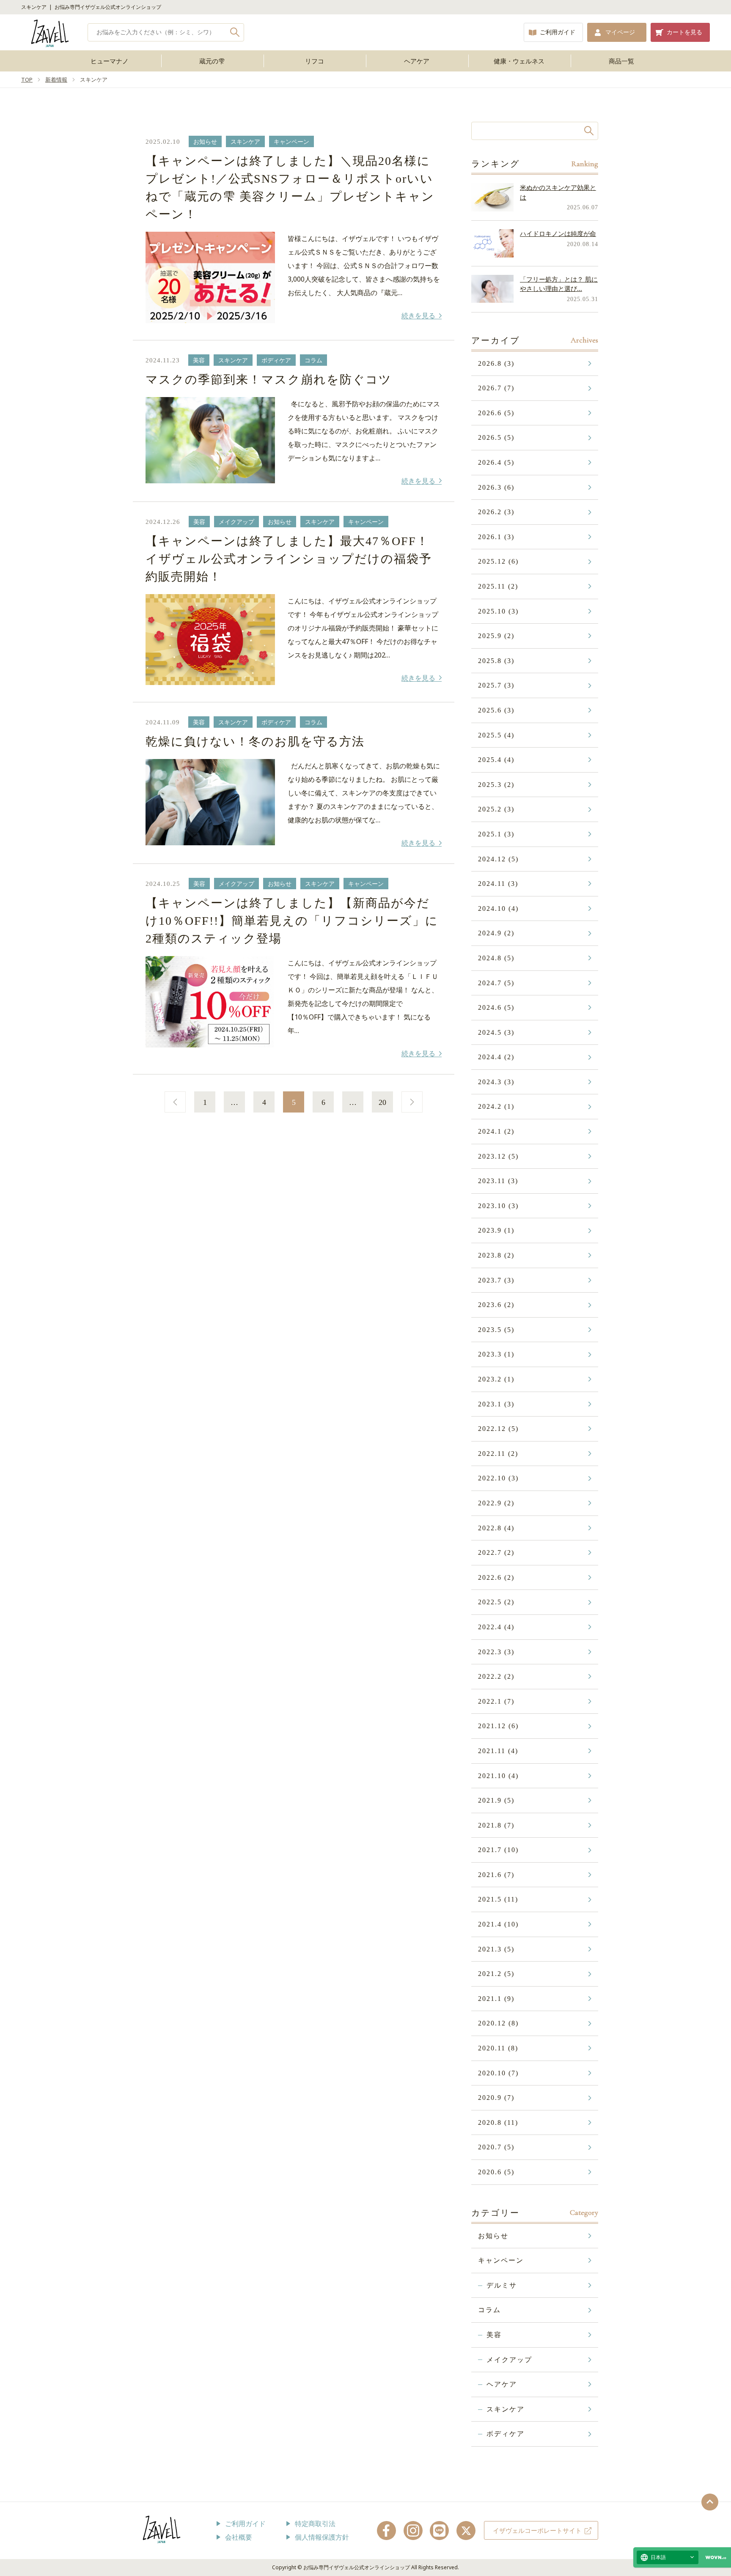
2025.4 (496, 760)
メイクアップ (509, 2360)
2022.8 (496, 1528)
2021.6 (496, 1875)
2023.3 (496, 1354)
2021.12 (498, 1726)
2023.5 (496, 1330)
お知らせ (493, 2236)
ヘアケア (417, 61)
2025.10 (498, 611)
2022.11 (498, 1454)
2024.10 (498, 908)
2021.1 (496, 1999)
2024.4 (496, 1057)
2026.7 (496, 388)
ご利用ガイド (558, 32)
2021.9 (496, 1800)
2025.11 (498, 586)
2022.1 (496, 1701)
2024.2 (496, 1106)
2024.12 (498, 859)
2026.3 (496, 487)
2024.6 (496, 1007)
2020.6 (496, 2172)
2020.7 (496, 2147)
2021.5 (498, 1899)
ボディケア (506, 2434)
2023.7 (496, 1280)
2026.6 (496, 413)
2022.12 (498, 1429)
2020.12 (498, 2023)
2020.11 (498, 2048)
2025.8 (496, 661)
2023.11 (498, 1181)
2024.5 (496, 1032)
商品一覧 (621, 61)
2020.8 (498, 2122)
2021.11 (498, 1751)
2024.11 (498, 884)
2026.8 (496, 363)
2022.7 (496, 1552)
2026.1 (496, 537)
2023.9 (496, 1230)
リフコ (315, 61)
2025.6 (496, 710)
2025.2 (496, 809)
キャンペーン (501, 2260)
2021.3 (496, 1949)
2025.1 (496, 834)
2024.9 (496, 933)
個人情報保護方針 (322, 2537)
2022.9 (496, 1503)
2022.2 (496, 1676)
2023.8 (496, 1255)
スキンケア (506, 2409)
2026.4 (496, 462)
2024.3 (496, 1082)
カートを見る (684, 32)
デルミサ (502, 2285)
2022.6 (496, 1577)
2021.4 (498, 1924)
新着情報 (56, 79)
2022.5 (496, 1602)
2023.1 (496, 1404)
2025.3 (496, 785)
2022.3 (496, 1652)
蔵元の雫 (212, 61)
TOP (27, 79)
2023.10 (498, 1206)
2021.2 (496, 1974)
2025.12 (498, 561)
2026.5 (496, 437)
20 (382, 1102)
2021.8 (496, 1825)
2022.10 (498, 1478)
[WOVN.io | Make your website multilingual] (714, 2558)
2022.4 (496, 1627)
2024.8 (496, 958)
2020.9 (496, 2098)
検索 (235, 32)
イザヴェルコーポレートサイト (537, 2530)
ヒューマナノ (110, 61)
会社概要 (239, 2537)
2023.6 (496, 1305)
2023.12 (498, 1156)
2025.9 (496, 636)
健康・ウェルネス (519, 61)
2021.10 (498, 1776)
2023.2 (496, 1379)
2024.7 (496, 983)
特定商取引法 (315, 2524)
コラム (489, 2310)
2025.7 (496, 685)
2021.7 (498, 1850)
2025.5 (496, 735)
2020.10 (498, 2073)
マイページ (620, 32)
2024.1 (496, 1131)
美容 (494, 2335)
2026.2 (496, 512)
